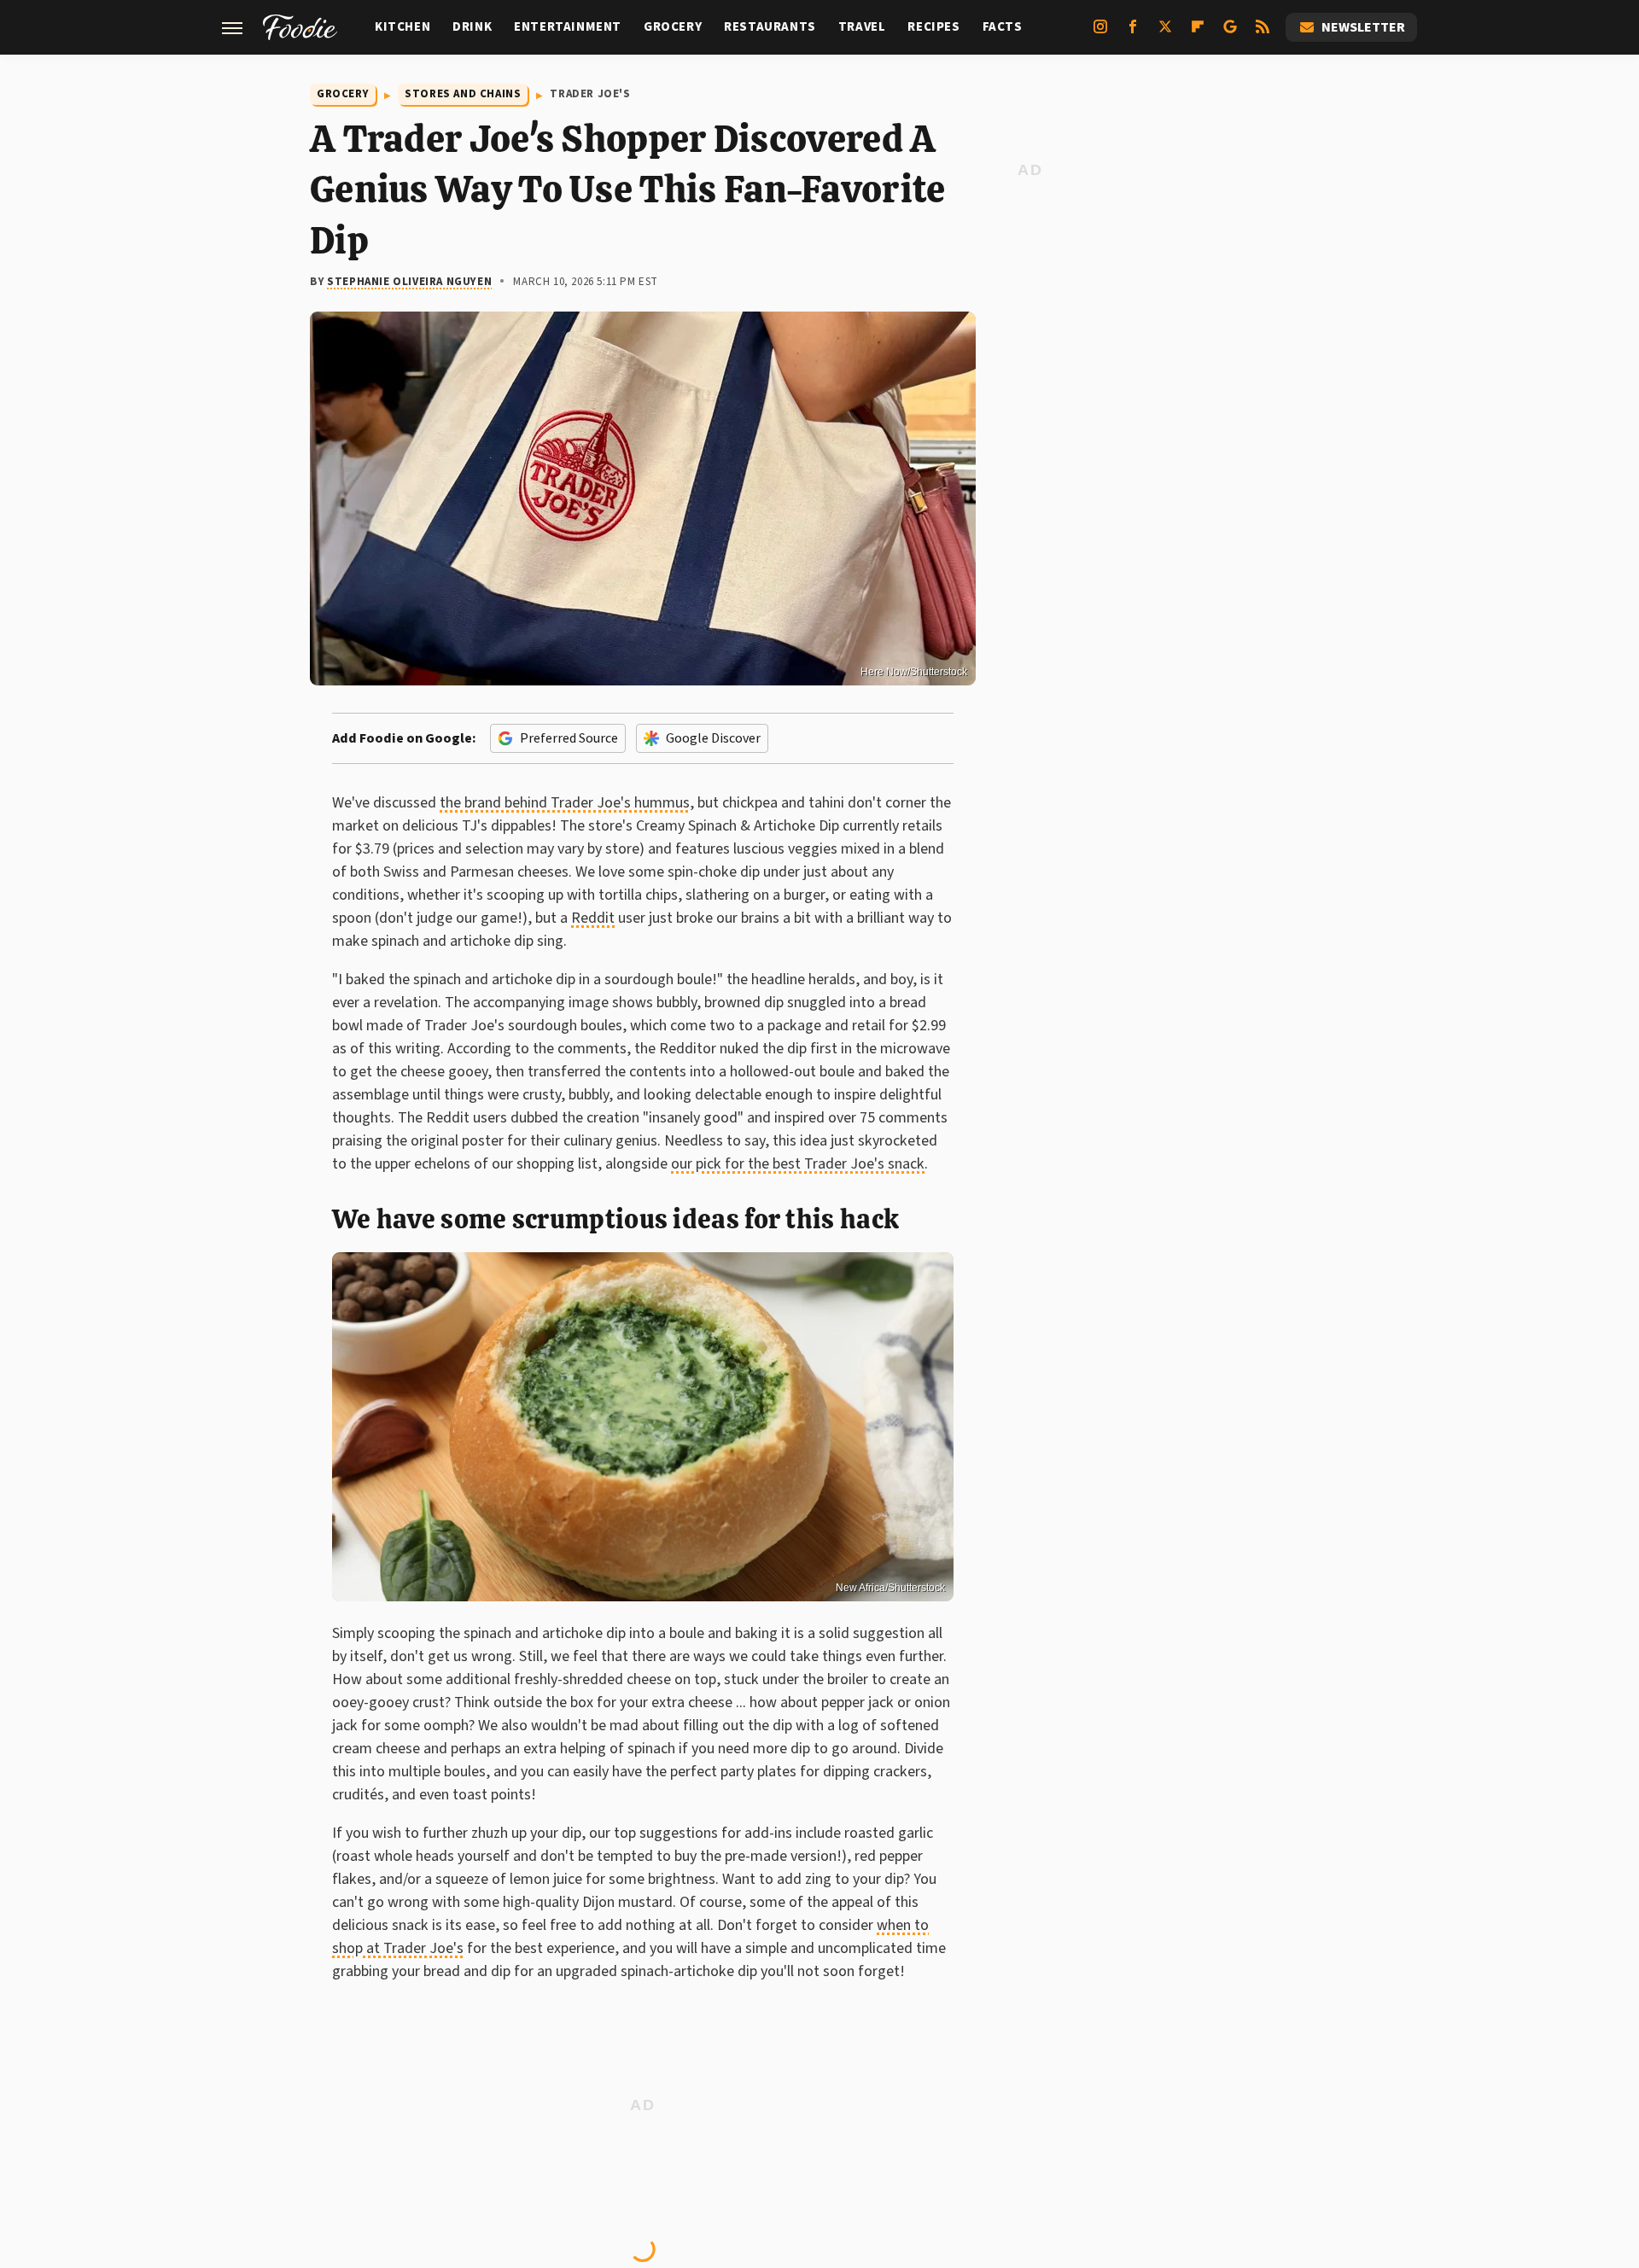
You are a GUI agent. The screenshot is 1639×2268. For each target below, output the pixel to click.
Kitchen (402, 27)
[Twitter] (1165, 33)
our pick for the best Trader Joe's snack (798, 1164)
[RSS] (1263, 33)
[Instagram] (1100, 33)
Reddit (593, 918)
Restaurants (770, 27)
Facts (1003, 27)
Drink (472, 27)
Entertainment (568, 27)
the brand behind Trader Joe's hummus (565, 803)
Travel (862, 27)
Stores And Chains (463, 94)
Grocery (673, 27)
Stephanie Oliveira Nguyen (409, 282)
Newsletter (1363, 27)
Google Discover (713, 738)
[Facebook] (1133, 33)
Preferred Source (569, 738)
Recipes (933, 27)
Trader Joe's (590, 94)
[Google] (1230, 33)
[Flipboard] (1198, 33)
